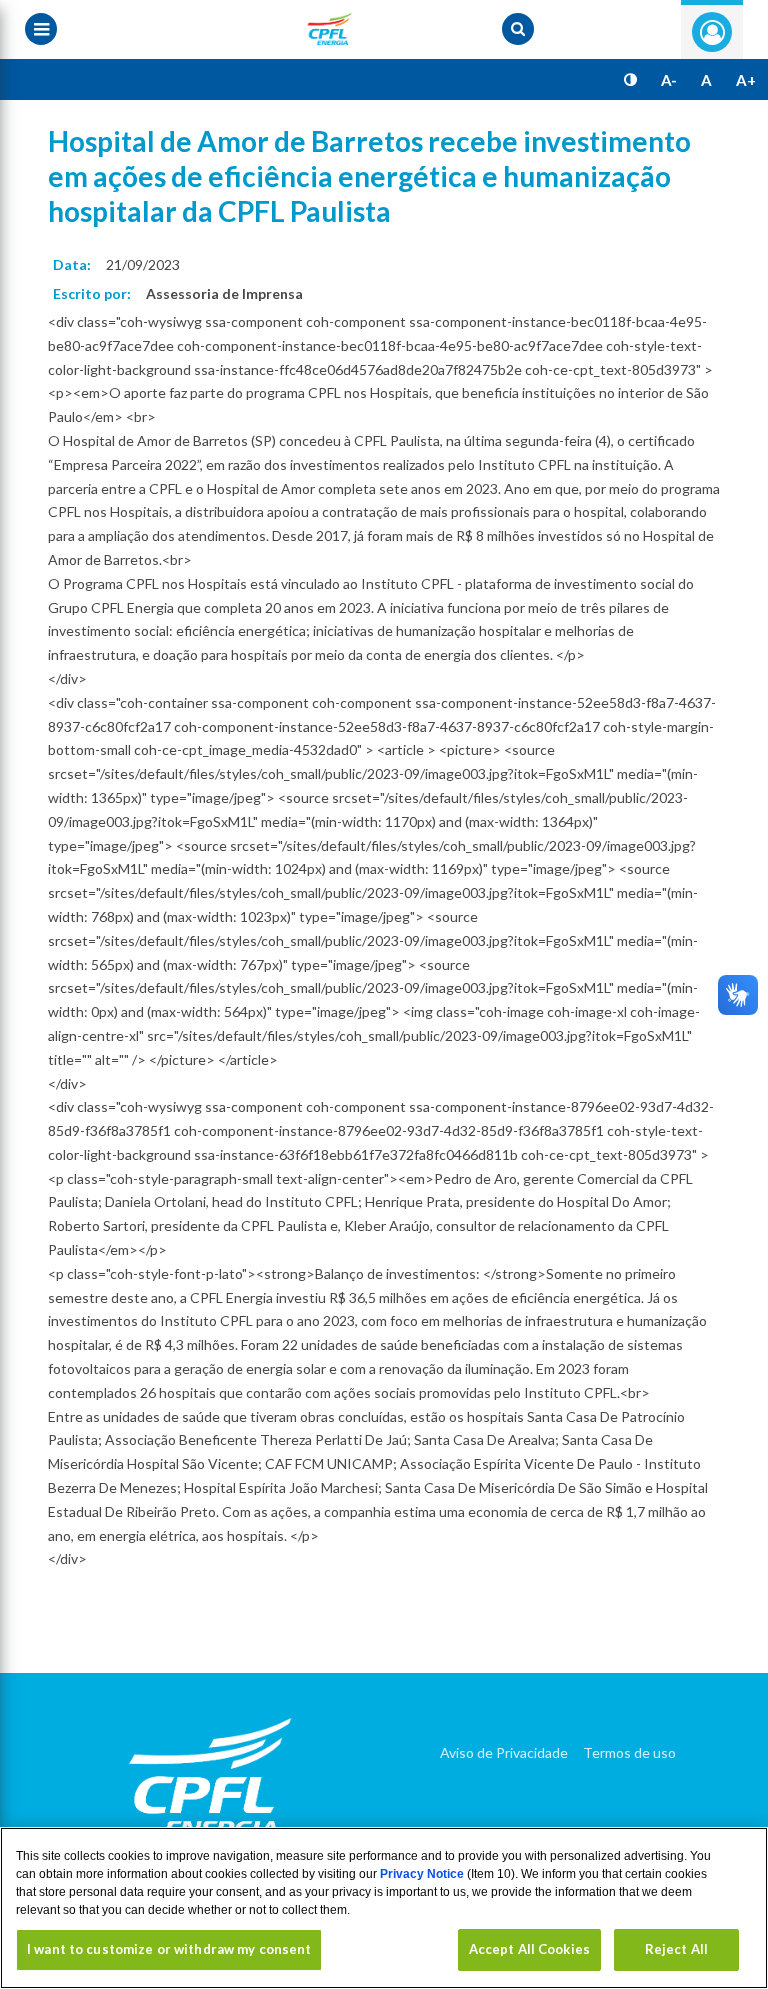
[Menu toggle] (41, 29)
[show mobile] (518, 29)
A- (669, 80)
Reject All (676, 1949)
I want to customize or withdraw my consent (169, 1949)
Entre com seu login (712, 32)
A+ (746, 80)
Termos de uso (629, 1752)
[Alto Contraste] (630, 80)
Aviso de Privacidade (504, 1752)
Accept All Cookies (529, 1949)
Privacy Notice (423, 1874)
